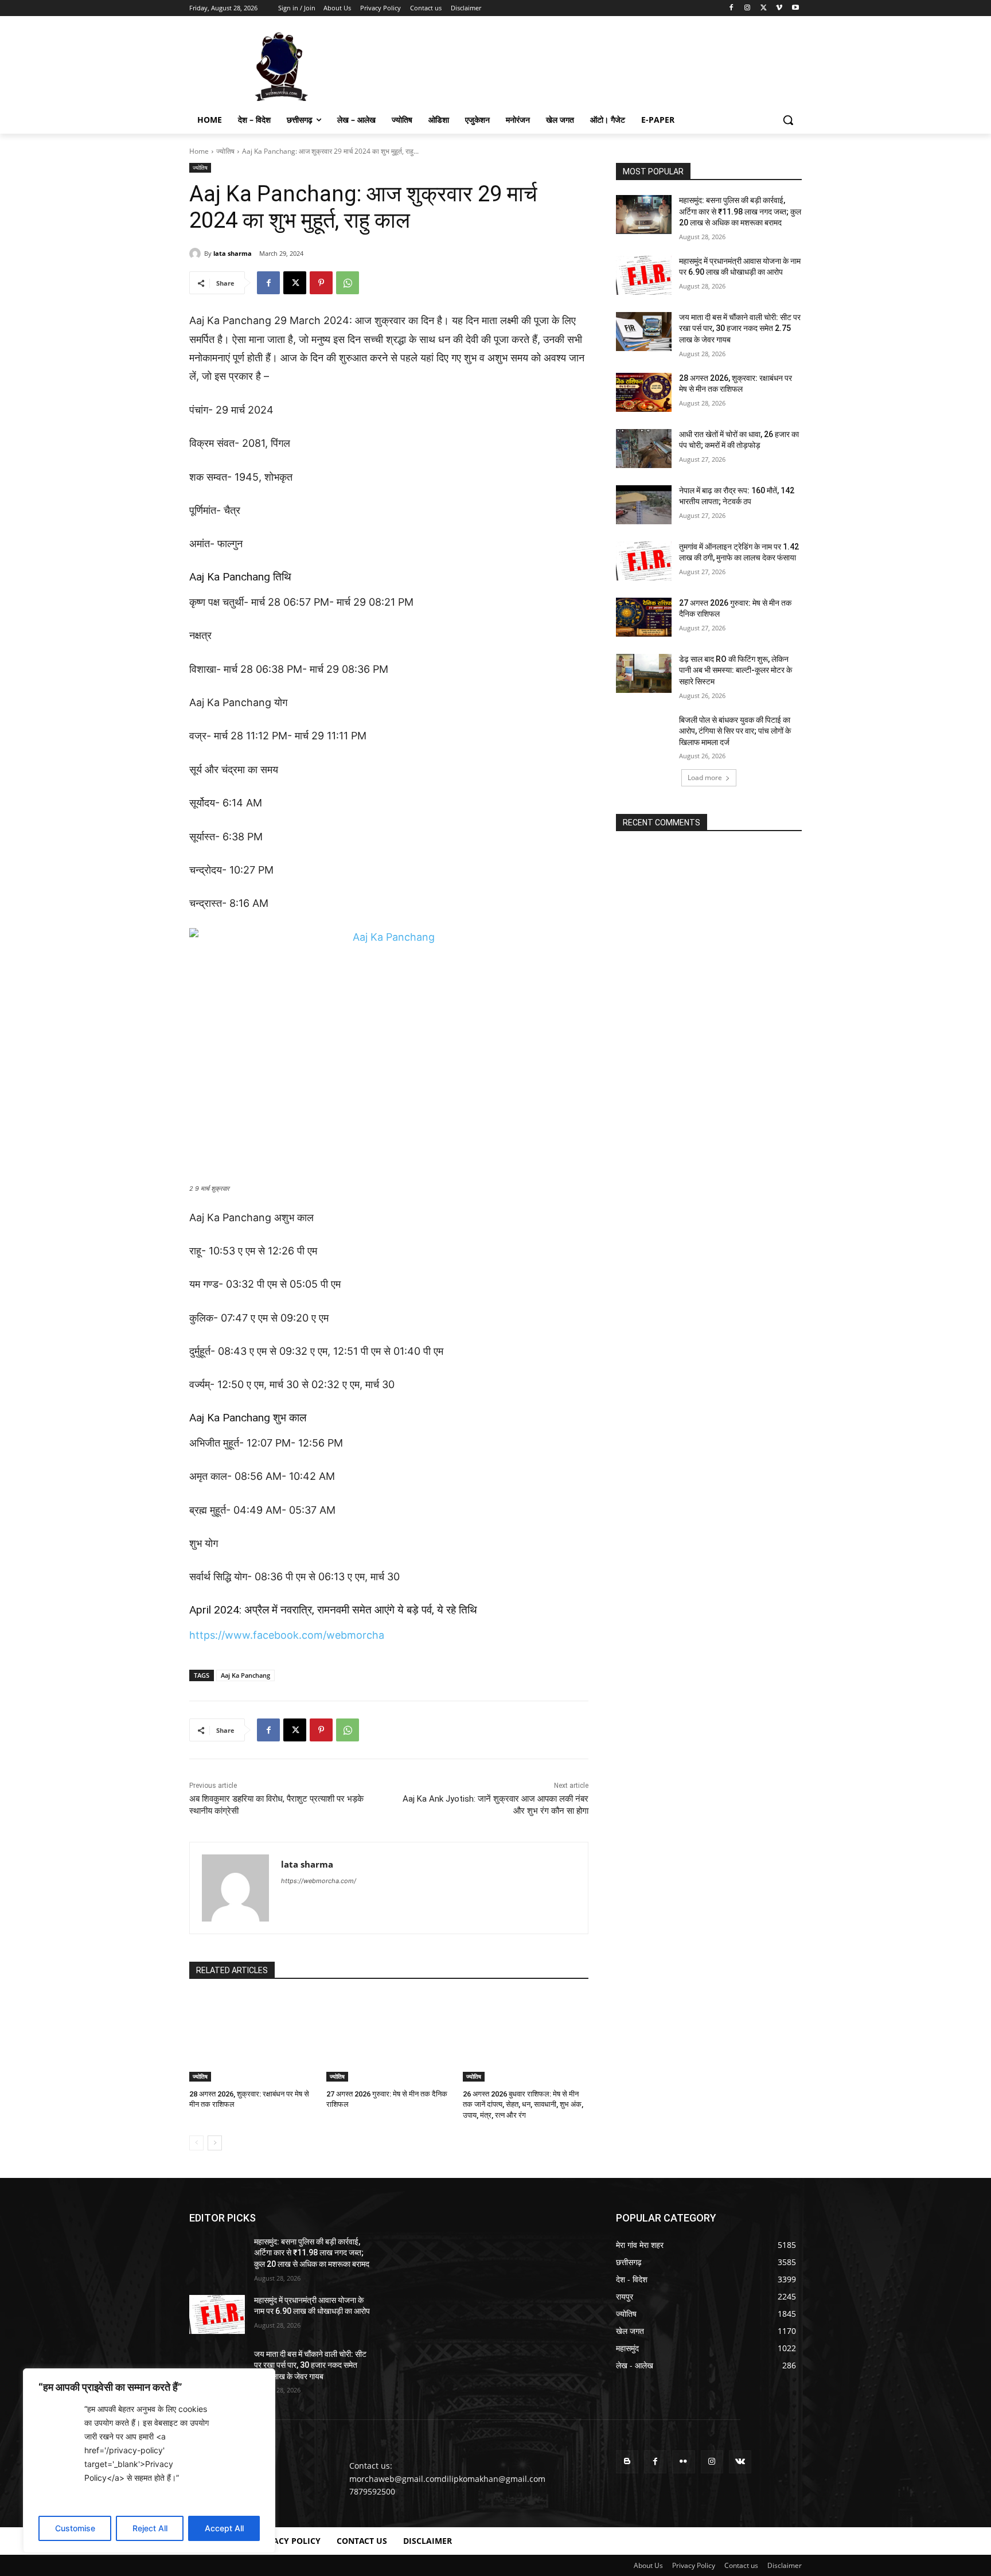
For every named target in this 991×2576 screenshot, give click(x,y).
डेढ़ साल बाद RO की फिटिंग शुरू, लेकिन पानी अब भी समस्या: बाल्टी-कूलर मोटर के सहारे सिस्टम (736, 670)
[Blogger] (627, 2462)
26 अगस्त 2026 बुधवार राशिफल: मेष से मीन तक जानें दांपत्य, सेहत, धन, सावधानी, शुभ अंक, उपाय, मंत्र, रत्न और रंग (523, 2104)
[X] (764, 8)
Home (199, 151)
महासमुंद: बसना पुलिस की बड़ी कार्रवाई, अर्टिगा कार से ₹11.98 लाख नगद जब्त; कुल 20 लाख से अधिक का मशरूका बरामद (740, 211)
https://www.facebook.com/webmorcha (287, 1635)
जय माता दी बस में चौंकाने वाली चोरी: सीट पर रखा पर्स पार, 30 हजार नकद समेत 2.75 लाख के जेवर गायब (740, 328)
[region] (149, 2461)
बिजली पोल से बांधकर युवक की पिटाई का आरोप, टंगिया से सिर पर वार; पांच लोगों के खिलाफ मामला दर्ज (735, 731)
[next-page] (215, 2143)
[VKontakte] (740, 2462)
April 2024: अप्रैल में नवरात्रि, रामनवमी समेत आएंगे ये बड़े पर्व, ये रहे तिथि (333, 1610)
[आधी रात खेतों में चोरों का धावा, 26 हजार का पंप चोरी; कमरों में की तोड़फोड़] (644, 449)
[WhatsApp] (348, 283)
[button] (788, 120)
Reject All (150, 2528)
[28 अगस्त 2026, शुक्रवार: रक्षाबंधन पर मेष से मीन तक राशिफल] (252, 2038)
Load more (705, 778)
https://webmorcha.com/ (319, 1881)
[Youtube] (795, 8)
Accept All (224, 2528)
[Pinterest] (321, 283)
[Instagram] (748, 8)
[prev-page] (196, 2143)
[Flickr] (683, 2462)
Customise (75, 2528)
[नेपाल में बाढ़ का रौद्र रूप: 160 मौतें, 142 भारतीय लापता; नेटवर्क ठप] (644, 505)
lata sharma (233, 253)
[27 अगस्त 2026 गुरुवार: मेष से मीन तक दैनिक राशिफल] (389, 2038)
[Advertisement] (582, 65)
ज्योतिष (225, 151)
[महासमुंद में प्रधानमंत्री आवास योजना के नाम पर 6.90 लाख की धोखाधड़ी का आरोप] (644, 275)
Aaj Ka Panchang (245, 1675)
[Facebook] (731, 8)
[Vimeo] (779, 8)
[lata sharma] (197, 254)
